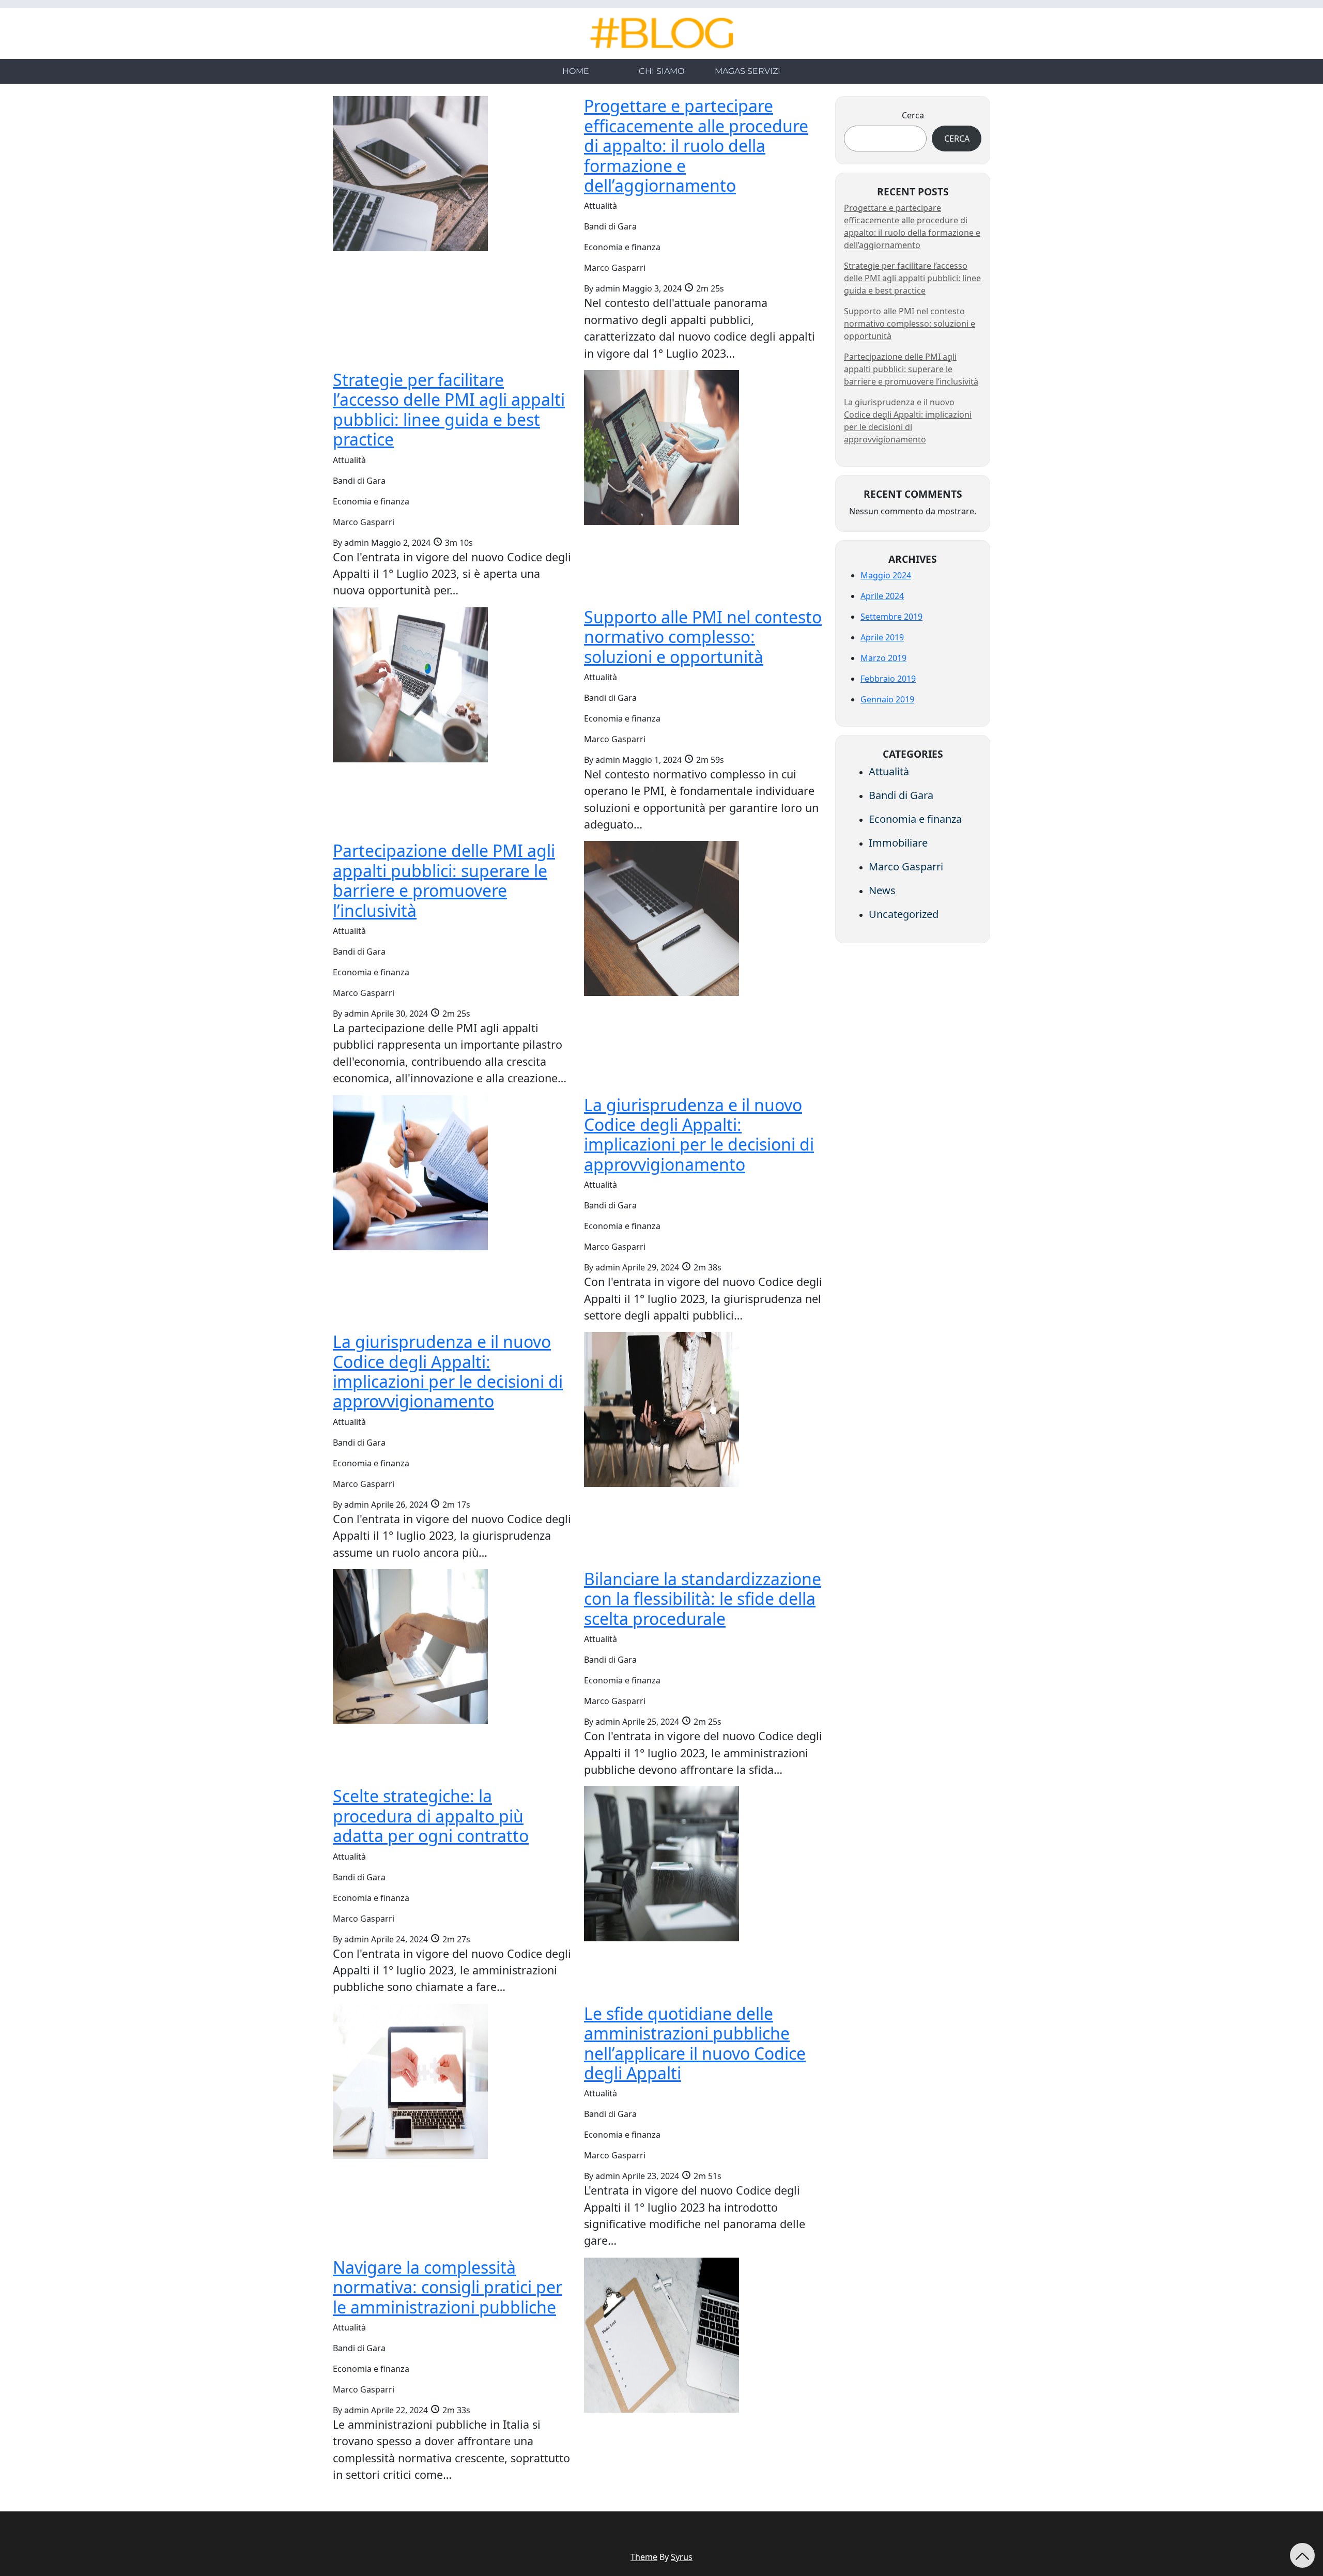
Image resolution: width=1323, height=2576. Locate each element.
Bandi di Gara (901, 795)
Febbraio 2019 (888, 679)
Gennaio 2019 (887, 699)
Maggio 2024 (886, 575)
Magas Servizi (748, 71)
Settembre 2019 (891, 617)
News (882, 890)
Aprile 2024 (882, 596)
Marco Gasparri (906, 867)
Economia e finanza (915, 819)
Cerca (913, 115)
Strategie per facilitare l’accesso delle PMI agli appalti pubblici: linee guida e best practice (912, 278)
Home (576, 71)
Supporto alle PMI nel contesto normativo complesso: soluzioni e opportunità (910, 324)
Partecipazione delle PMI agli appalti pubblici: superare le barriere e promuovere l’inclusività (911, 369)
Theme (644, 2557)
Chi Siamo (661, 71)
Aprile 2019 (882, 637)
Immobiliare (898, 843)
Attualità (889, 771)
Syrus (682, 2557)
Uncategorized (904, 914)
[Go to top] (1302, 2555)
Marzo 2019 (883, 658)
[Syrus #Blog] (662, 33)
